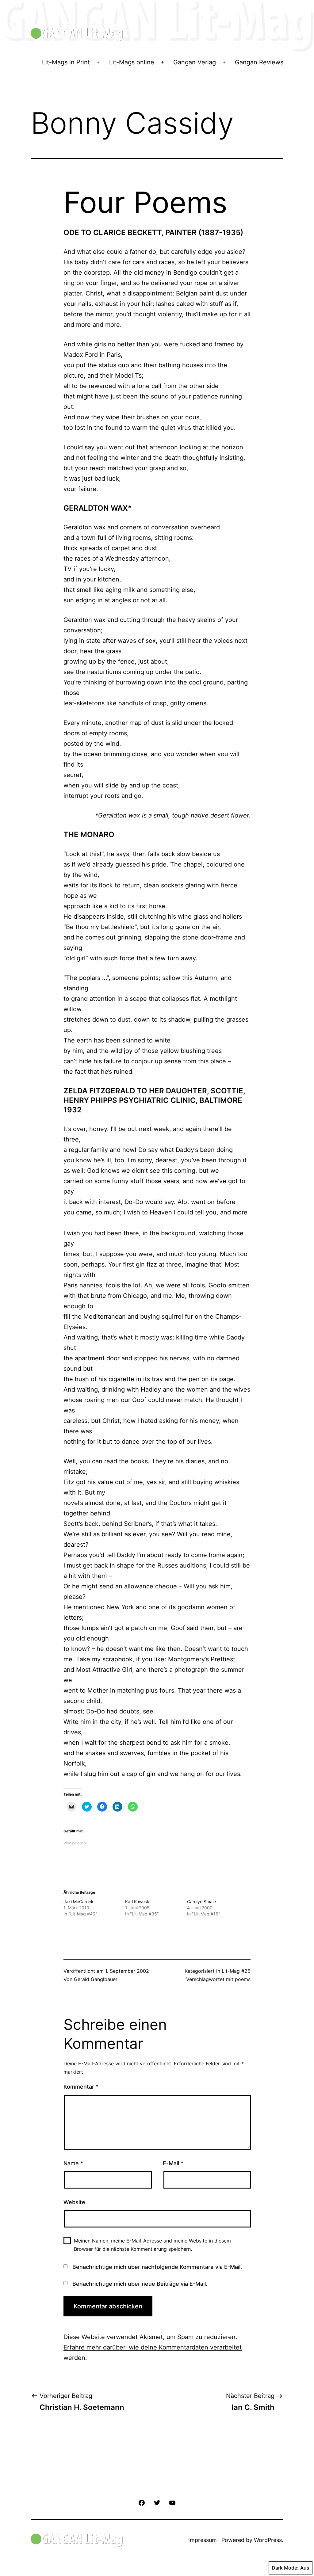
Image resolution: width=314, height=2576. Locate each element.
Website (74, 2202)
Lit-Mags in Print (66, 62)
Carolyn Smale (201, 1902)
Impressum (203, 2540)
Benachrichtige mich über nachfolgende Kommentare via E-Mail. (157, 2267)
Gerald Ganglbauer (96, 1979)
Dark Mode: (285, 2568)
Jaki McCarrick (78, 1902)
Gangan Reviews (259, 62)
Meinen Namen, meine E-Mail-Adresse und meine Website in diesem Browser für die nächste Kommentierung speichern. (152, 2245)
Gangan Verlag (195, 62)
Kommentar (81, 2087)
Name (73, 2163)
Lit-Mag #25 (236, 1971)
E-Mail (173, 2163)
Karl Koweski (138, 1902)
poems (243, 1979)
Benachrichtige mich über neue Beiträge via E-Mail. (140, 2284)
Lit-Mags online (132, 62)
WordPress (268, 2540)
